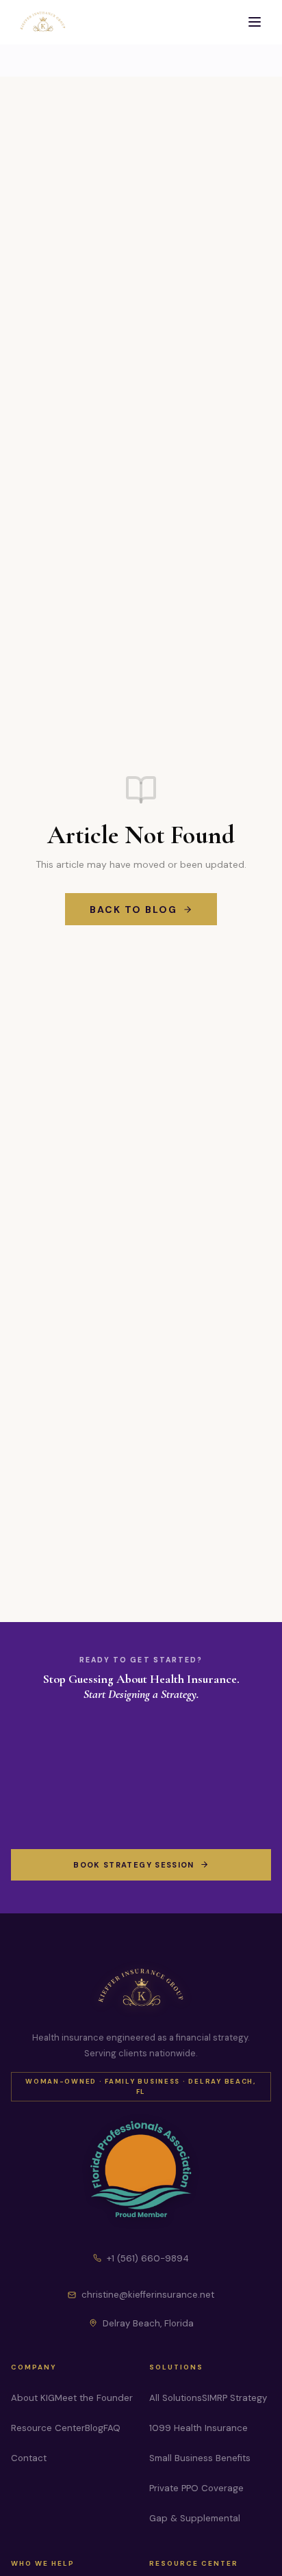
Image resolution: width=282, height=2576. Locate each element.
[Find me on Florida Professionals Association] (141, 2170)
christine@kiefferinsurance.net (148, 2295)
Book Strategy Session (133, 1865)
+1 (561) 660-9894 (148, 2258)
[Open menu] (255, 22)
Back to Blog (134, 909)
